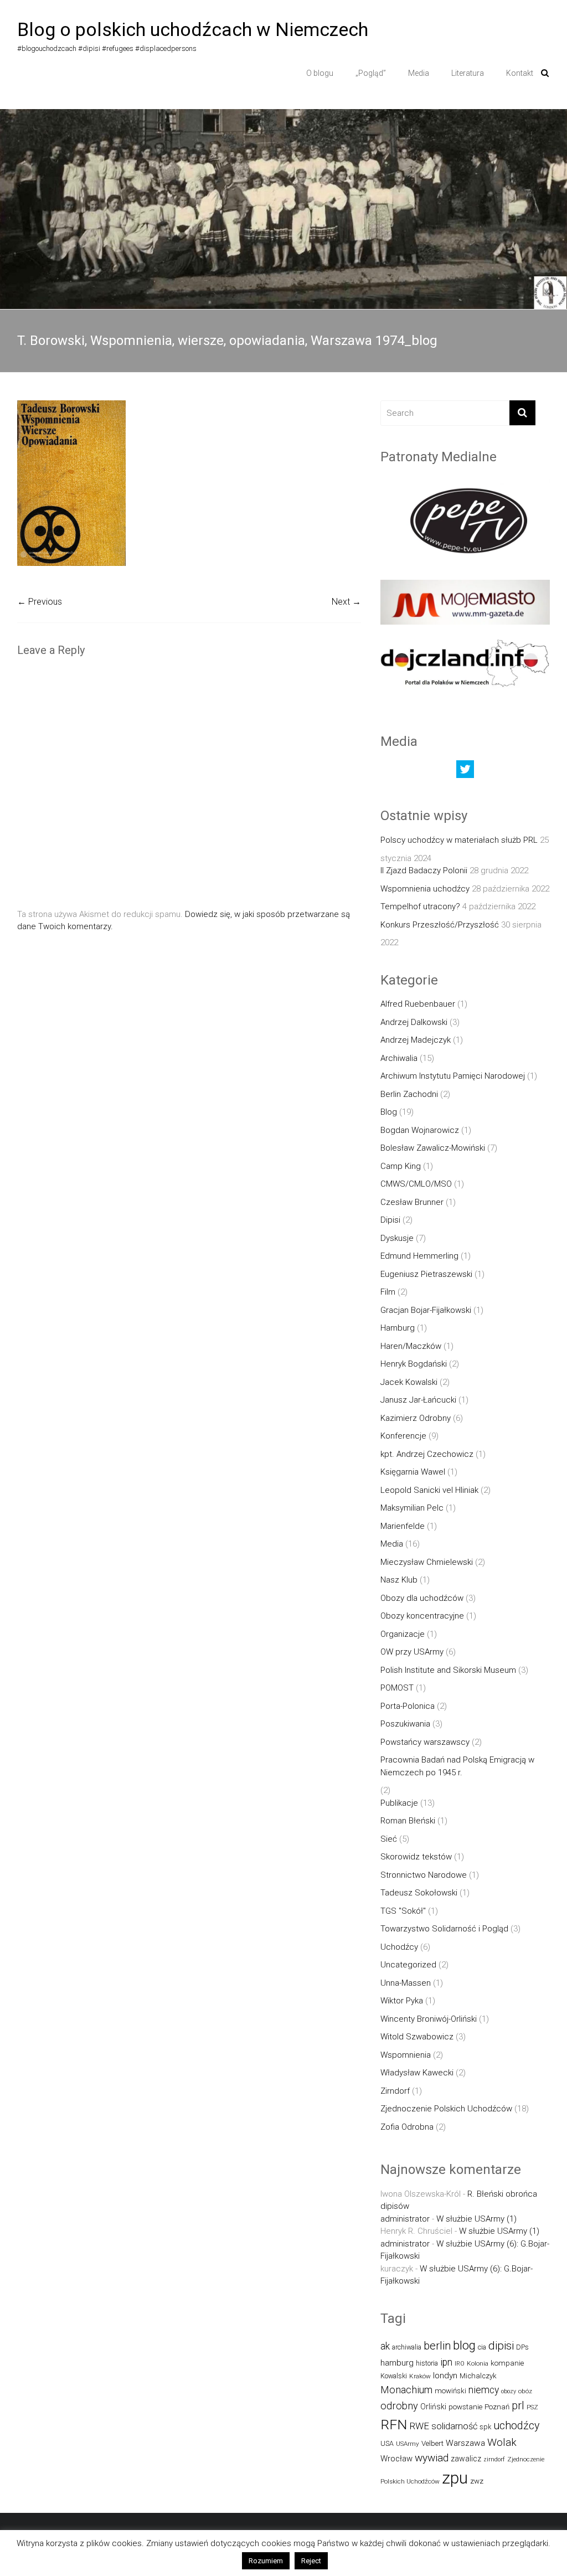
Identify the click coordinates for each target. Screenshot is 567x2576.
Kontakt (520, 73)
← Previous (40, 602)
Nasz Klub (399, 1580)
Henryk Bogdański (414, 1364)
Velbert (432, 2443)
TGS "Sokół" (403, 1911)
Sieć (389, 1839)
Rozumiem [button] (266, 2561)
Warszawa (465, 2443)
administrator (405, 2219)
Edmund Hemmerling (419, 1256)
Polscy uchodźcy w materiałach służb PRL (459, 840)
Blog (389, 1112)
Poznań (497, 2407)
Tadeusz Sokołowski (419, 1893)
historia (427, 2363)
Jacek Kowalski (409, 1382)
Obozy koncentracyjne (422, 1616)
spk (485, 2427)
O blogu (320, 73)
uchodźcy (516, 2426)
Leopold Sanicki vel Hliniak (429, 1490)
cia (482, 2347)
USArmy (408, 2444)
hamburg (397, 2363)
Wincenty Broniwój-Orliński (429, 2019)
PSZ (532, 2407)
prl (518, 2406)
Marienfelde (403, 1526)
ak (385, 2346)
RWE (419, 2426)
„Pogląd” (371, 73)
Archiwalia (399, 1058)
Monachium (406, 2390)
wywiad (432, 2458)
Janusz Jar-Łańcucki (418, 1400)
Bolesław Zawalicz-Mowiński (433, 1148)
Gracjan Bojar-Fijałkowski (426, 1310)
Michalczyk (478, 2376)
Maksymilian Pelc (412, 1508)
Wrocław (396, 2459)
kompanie (507, 2363)
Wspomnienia (406, 2055)
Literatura (468, 73)
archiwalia (407, 2347)
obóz (525, 2391)
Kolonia (478, 2363)
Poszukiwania (405, 1724)
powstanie (465, 2407)
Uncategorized (408, 1965)
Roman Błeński (408, 1821)
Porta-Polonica (408, 1706)
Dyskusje (397, 1238)
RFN (394, 2425)
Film (388, 1292)
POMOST (397, 1688)
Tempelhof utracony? (420, 906)
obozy (509, 2391)
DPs (522, 2347)
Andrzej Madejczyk (416, 1040)
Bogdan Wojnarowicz (420, 1130)
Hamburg (398, 1328)
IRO (460, 2364)
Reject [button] (311, 2561)
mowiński (450, 2391)
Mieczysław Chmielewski (427, 1562)
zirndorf (494, 2459)
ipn (446, 2362)
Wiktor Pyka (402, 2001)
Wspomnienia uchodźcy (425, 889)
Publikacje (399, 1803)
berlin (437, 2346)
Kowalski (394, 2376)
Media (419, 73)
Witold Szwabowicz (417, 2037)
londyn (445, 2376)
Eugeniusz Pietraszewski (426, 1274)
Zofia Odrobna (407, 2127)
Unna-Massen (406, 1983)
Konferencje (403, 1436)
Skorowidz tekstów (416, 1857)
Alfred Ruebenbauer (418, 1004)
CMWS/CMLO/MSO (416, 1184)
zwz (477, 2481)
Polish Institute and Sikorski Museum (448, 1670)
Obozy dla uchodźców (422, 1598)
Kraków (420, 2376)
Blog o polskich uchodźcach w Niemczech (193, 29)
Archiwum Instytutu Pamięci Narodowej (453, 1076)
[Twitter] (465, 772)
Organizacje (403, 1634)
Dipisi (390, 1220)
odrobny (399, 2406)
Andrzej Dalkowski (414, 1022)
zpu (455, 2478)
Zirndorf (395, 2091)
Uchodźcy (399, 1947)
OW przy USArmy (412, 1652)
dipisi (501, 2346)
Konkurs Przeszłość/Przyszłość (440, 925)
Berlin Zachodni (409, 1094)
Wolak (502, 2442)
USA (387, 2443)
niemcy (484, 2390)
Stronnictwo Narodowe (424, 1875)
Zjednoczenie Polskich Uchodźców (446, 2109)
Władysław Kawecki (417, 2073)
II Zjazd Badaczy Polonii (424, 870)
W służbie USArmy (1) (476, 2219)
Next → (346, 602)
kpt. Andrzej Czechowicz (427, 1454)
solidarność (454, 2426)
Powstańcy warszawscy (425, 1742)
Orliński (433, 2407)
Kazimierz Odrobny (416, 1418)
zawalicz (466, 2459)
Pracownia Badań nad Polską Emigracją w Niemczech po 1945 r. (457, 1766)
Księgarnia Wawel (413, 1472)
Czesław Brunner (412, 1202)
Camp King (401, 1166)
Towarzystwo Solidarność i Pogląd (444, 1929)
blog (464, 2345)
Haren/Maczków (411, 1346)
